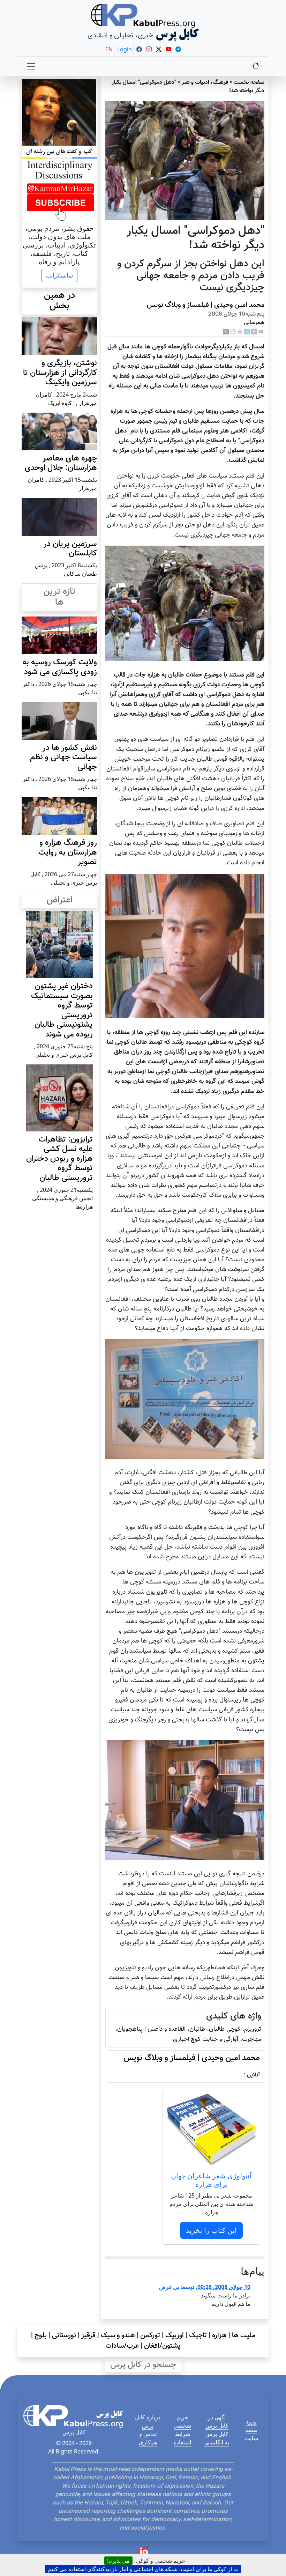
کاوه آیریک (60, 403)
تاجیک (198, 2335)
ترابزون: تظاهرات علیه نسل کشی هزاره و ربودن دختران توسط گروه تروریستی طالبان (59, 1159)
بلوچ (41, 2335)
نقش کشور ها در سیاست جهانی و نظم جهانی (63, 758)
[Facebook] (254, 332)
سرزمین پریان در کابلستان (70, 549)
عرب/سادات (122, 2346)
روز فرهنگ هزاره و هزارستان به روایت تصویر (68, 852)
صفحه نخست (249, 83)
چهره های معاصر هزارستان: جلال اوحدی (61, 463)
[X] (226, 332)
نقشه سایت (251, 2434)
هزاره (219, 2335)
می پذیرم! (118, 2561)
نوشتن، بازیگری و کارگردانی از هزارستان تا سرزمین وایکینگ (60, 373)
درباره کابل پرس (148, 2421)
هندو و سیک (118, 2335)
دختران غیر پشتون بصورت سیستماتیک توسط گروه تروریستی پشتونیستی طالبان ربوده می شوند (62, 1010)
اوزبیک (175, 2335)
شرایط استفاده (182, 2438)
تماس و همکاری (148, 2438)
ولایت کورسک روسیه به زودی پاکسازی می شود (60, 667)
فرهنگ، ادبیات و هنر (205, 83)
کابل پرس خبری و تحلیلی (64, 1055)
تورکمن (150, 2335)
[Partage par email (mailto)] (261, 332)
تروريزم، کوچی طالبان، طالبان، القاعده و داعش (204, 2029)
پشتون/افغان (162, 2346)
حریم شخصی (182, 2421)
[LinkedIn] (247, 332)
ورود (251, 2421)
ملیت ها (244, 2335)
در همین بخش (59, 301)
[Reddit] (233, 332)
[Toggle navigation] (31, 66)
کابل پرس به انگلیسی (217, 2438)
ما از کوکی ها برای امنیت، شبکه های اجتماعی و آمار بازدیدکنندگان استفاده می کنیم (143, 2569)
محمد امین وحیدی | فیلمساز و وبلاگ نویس (206, 305)
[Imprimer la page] (240, 332)
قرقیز (88, 2335)
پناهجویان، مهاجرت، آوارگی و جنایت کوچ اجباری (188, 2034)
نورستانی (64, 2335)
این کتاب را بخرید (211, 2230)
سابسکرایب (59, 275)
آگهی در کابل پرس (217, 2421)
